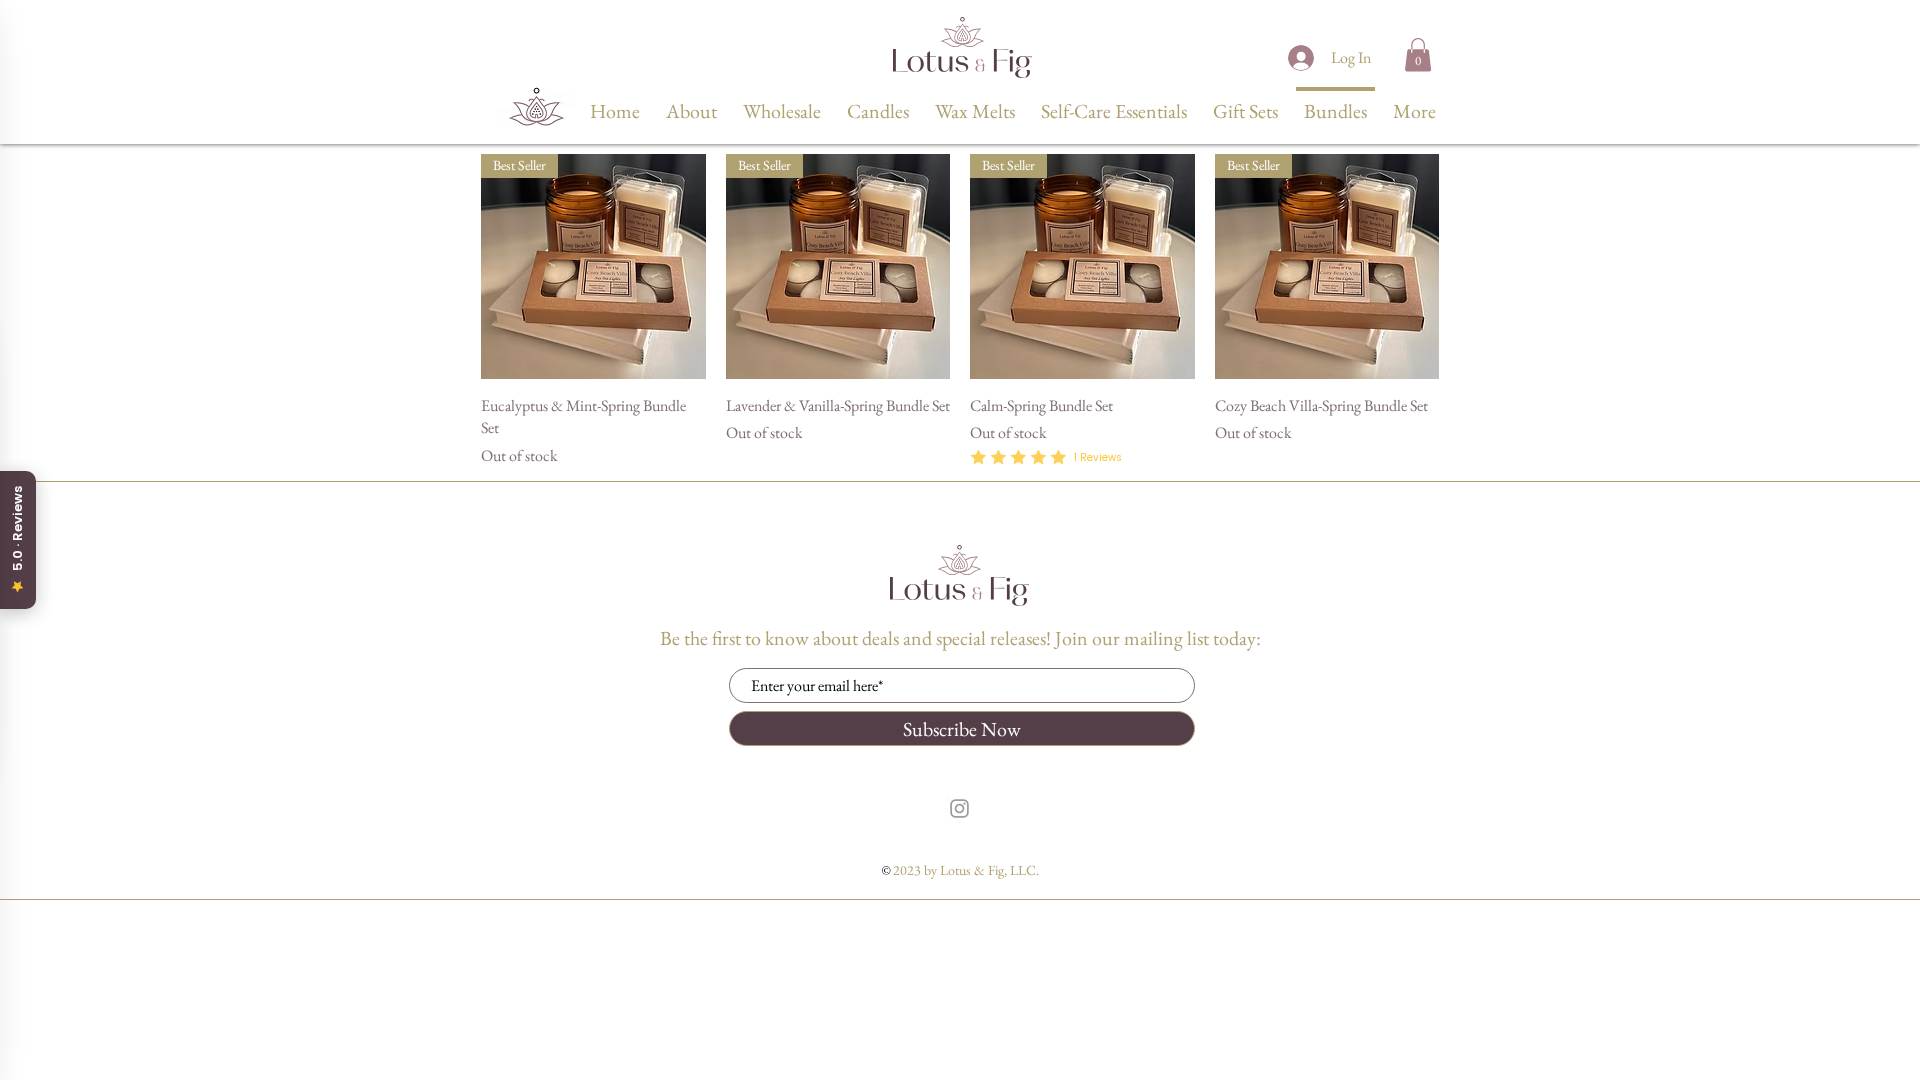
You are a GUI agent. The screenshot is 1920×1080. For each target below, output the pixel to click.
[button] (1418, 54)
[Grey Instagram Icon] (959, 808)
